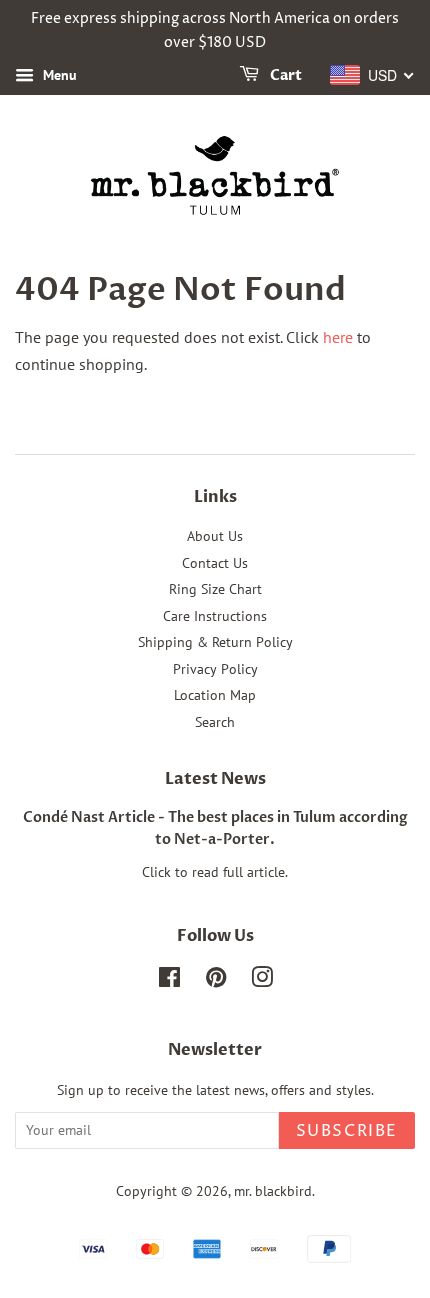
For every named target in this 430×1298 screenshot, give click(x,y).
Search (215, 722)
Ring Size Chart (215, 589)
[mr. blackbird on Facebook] (169, 981)
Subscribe (347, 1131)
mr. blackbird (273, 1191)
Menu (58, 75)
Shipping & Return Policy (215, 642)
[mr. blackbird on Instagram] (262, 981)
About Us (215, 536)
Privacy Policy (215, 669)
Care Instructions (215, 616)
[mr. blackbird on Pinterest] (216, 981)
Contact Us (215, 563)
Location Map (215, 695)
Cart (284, 75)
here (338, 337)
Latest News (215, 779)
